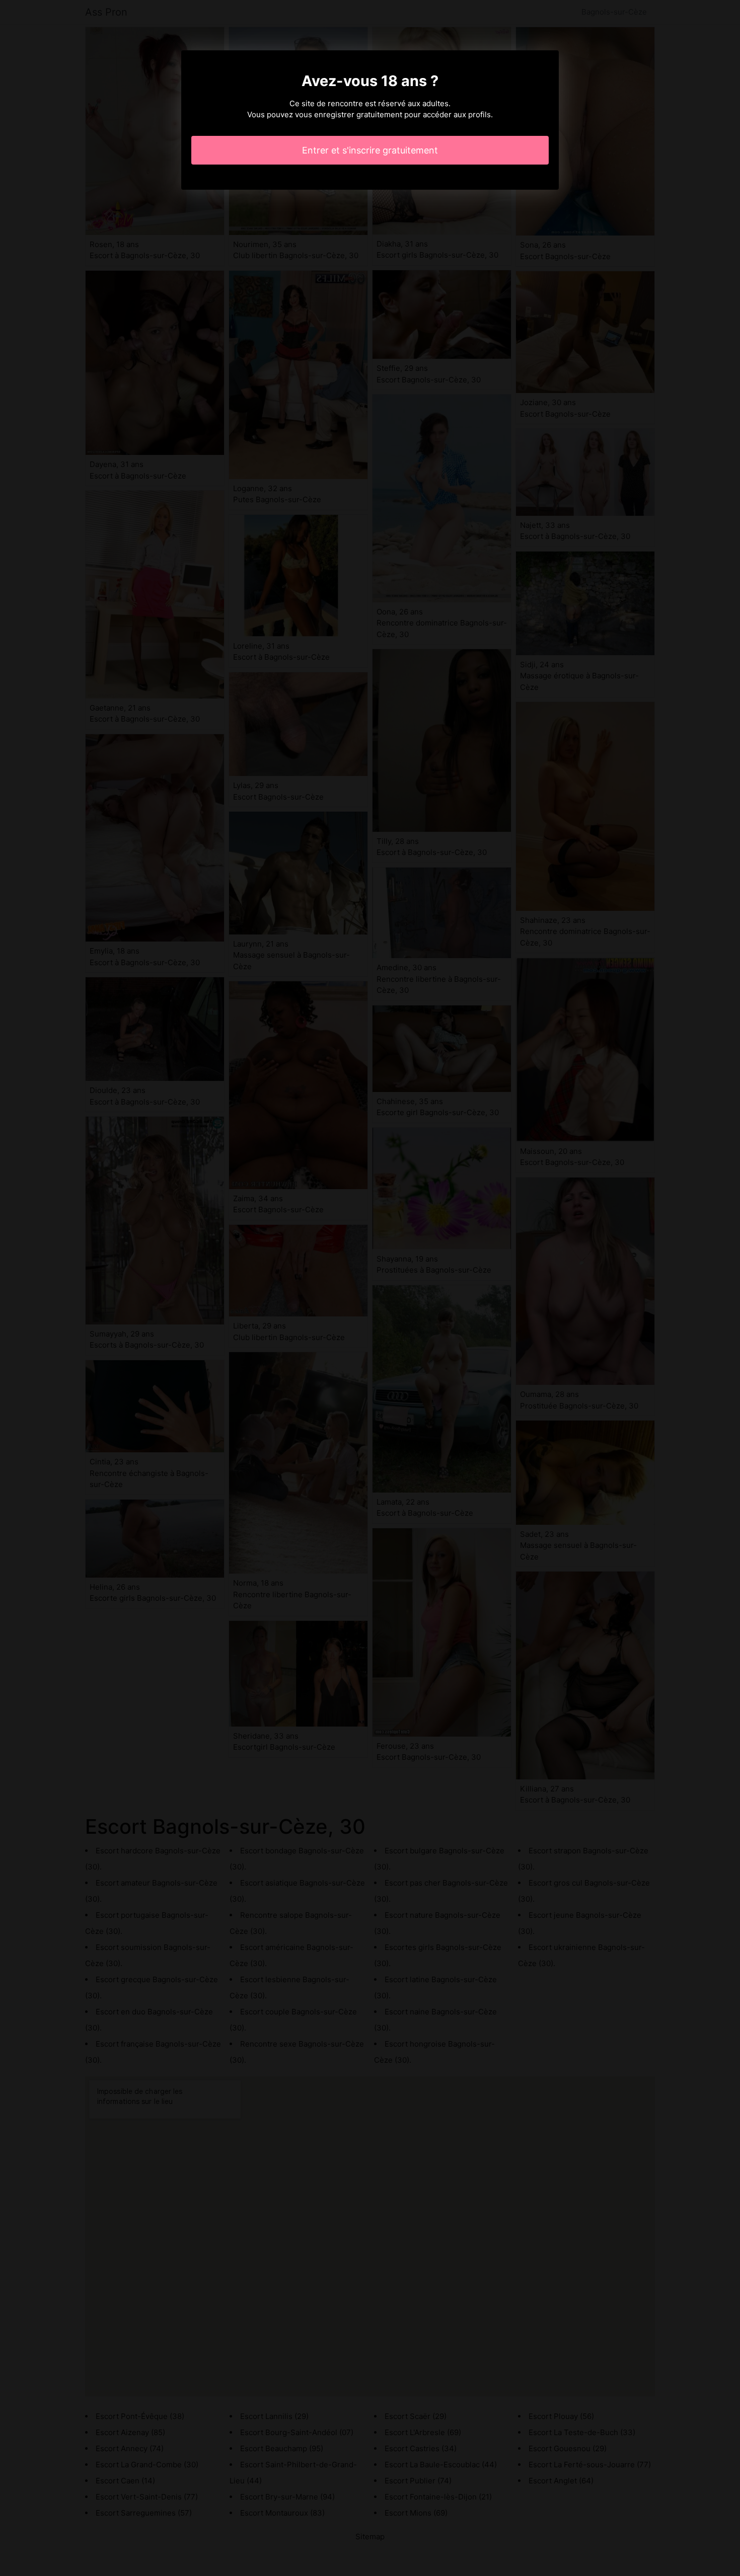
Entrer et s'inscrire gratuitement (370, 150)
